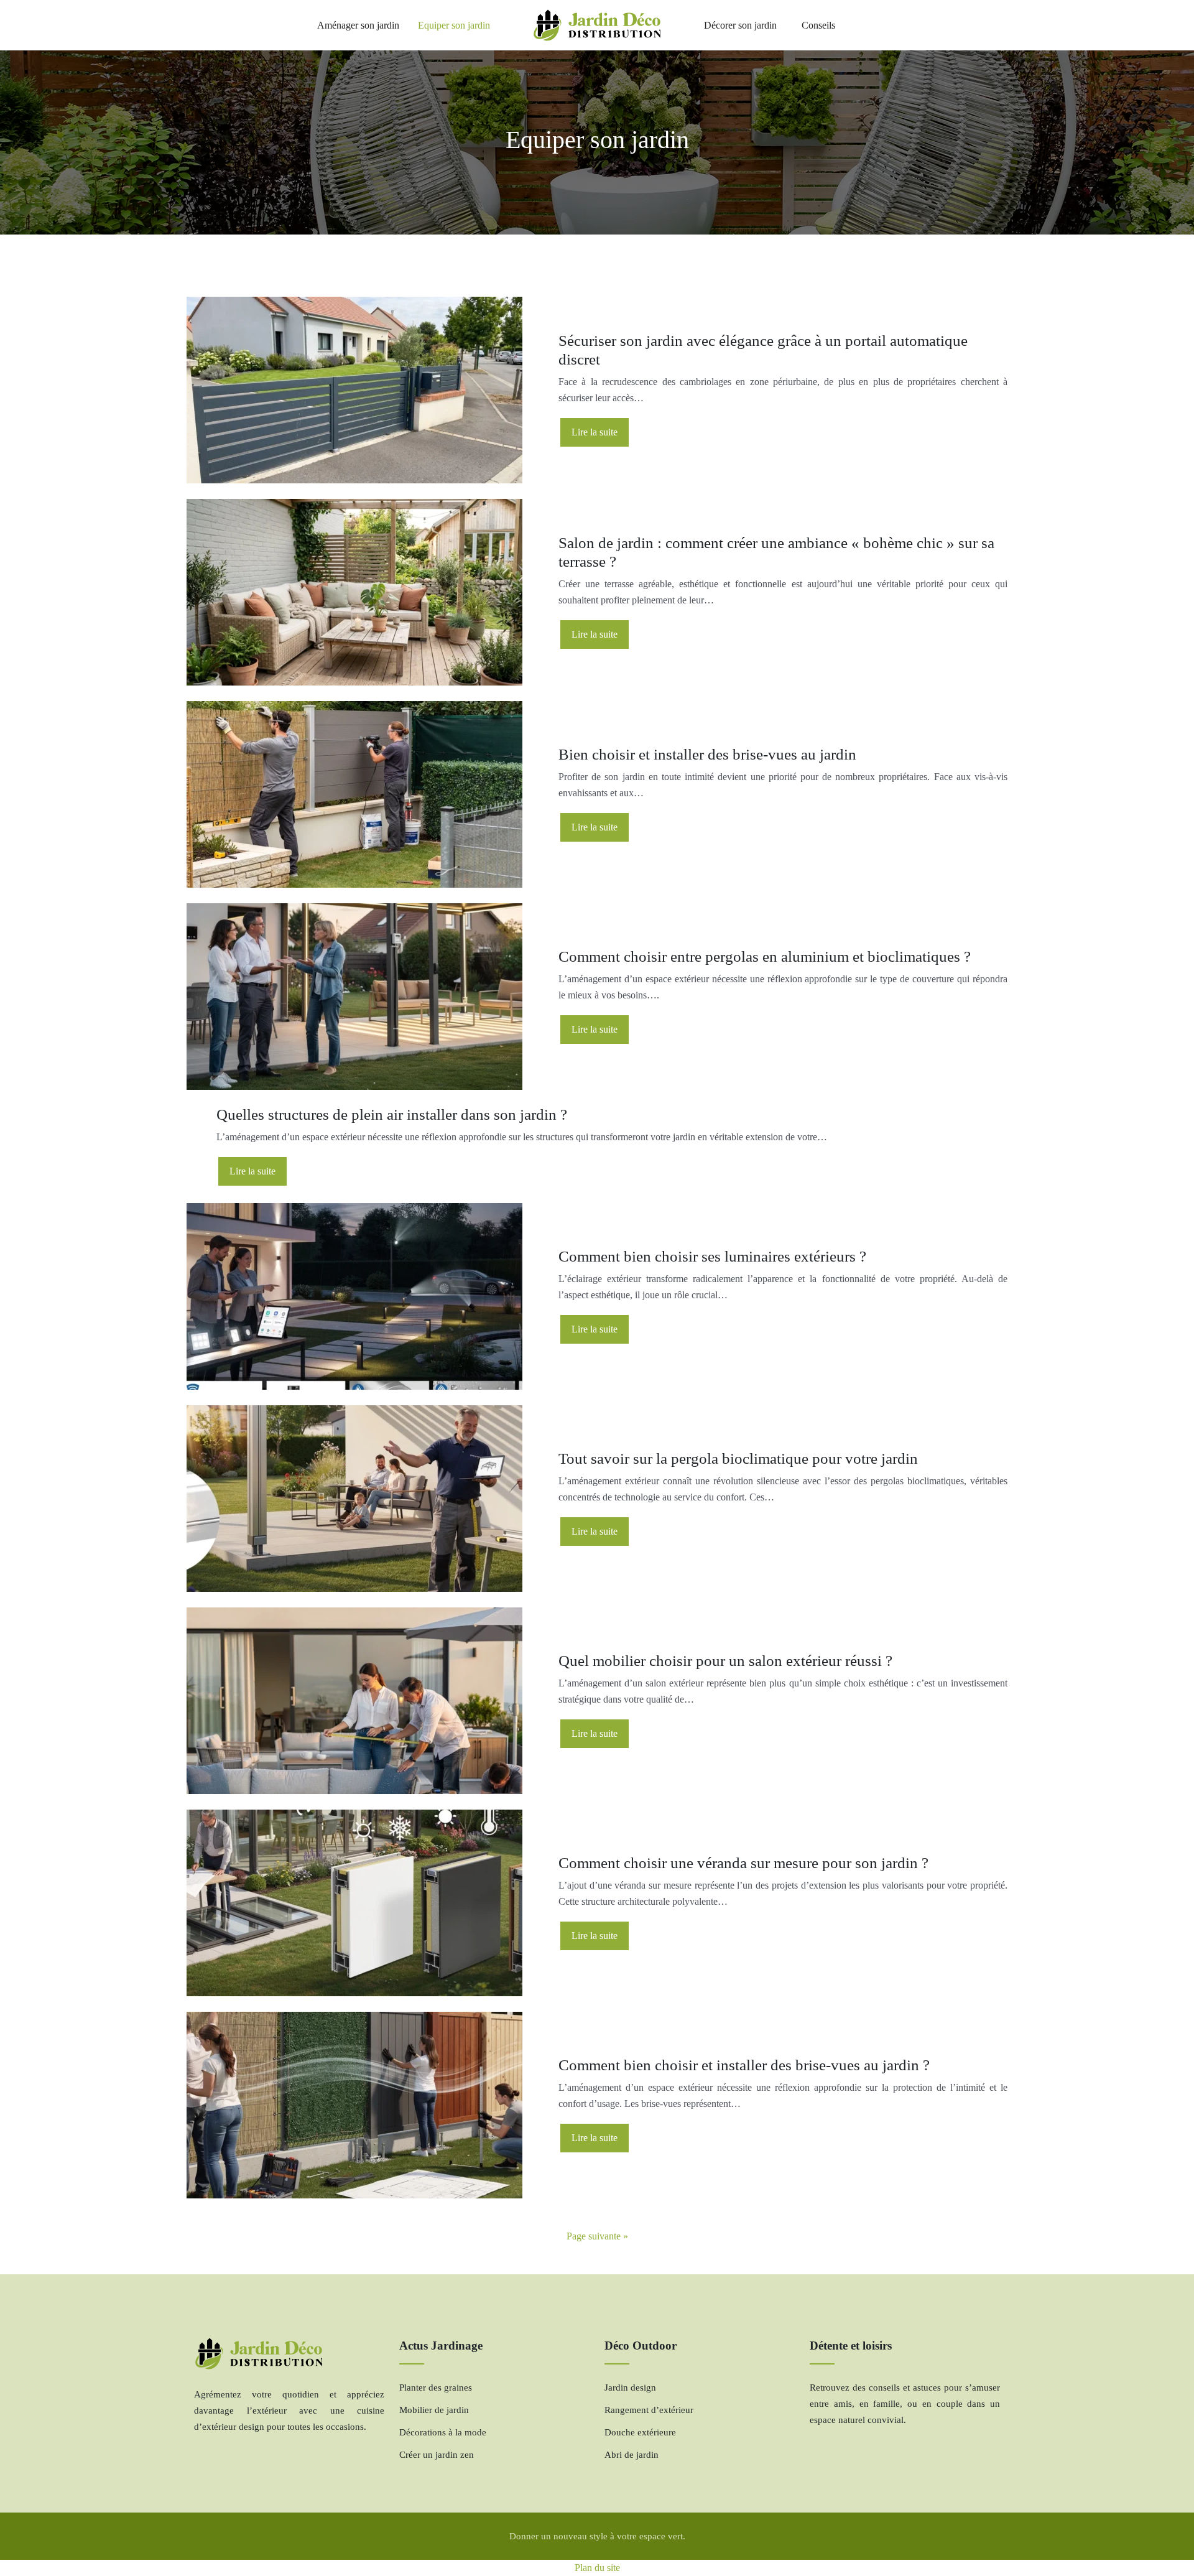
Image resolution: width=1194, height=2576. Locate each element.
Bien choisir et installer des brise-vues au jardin (707, 754)
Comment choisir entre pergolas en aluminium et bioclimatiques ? (765, 956)
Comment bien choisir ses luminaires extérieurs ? (712, 1256)
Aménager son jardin (358, 25)
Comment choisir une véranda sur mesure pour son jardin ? (743, 1863)
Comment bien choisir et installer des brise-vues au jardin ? (744, 2065)
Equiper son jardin (454, 25)
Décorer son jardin (740, 25)
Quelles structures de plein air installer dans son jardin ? (392, 1114)
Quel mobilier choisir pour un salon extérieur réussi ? (725, 1661)
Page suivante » (597, 2236)
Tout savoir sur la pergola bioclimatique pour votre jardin (738, 1458)
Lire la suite (595, 432)
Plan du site (597, 2568)
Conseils (818, 25)
